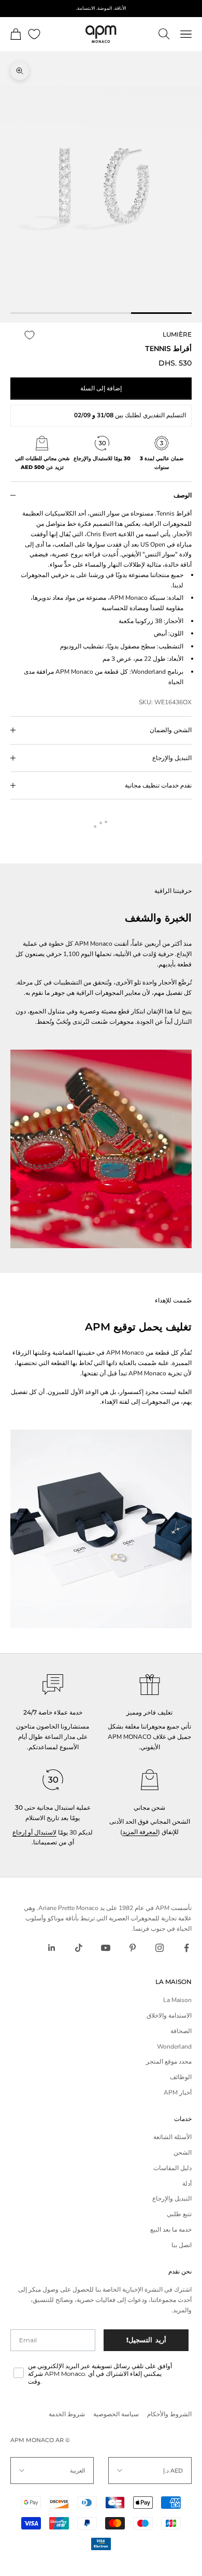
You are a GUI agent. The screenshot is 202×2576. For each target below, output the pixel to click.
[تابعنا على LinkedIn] (52, 1948)
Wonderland (174, 2047)
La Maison (177, 2000)
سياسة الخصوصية (116, 2414)
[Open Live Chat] (53, 1685)
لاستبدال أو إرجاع (34, 1832)
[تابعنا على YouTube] (106, 1948)
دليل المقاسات (172, 2168)
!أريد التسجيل (146, 2340)
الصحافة (181, 2031)
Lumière (177, 334)
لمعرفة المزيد (140, 1832)
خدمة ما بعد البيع (171, 2230)
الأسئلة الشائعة (172, 2137)
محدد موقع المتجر (169, 2062)
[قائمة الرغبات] (34, 34)
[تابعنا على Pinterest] (133, 1948)
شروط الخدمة (67, 2414)
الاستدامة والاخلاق (169, 2016)
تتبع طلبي (179, 2214)
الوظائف (181, 2077)
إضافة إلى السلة (101, 388)
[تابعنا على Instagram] (160, 1948)
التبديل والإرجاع (172, 2199)
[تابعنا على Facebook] (186, 1948)
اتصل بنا (182, 2245)
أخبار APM (178, 2093)
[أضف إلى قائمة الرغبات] (30, 335)
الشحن (183, 2153)
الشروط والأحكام (169, 2414)
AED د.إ (173, 2471)
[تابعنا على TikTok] (79, 1948)
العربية (77, 2471)
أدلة (187, 2184)
